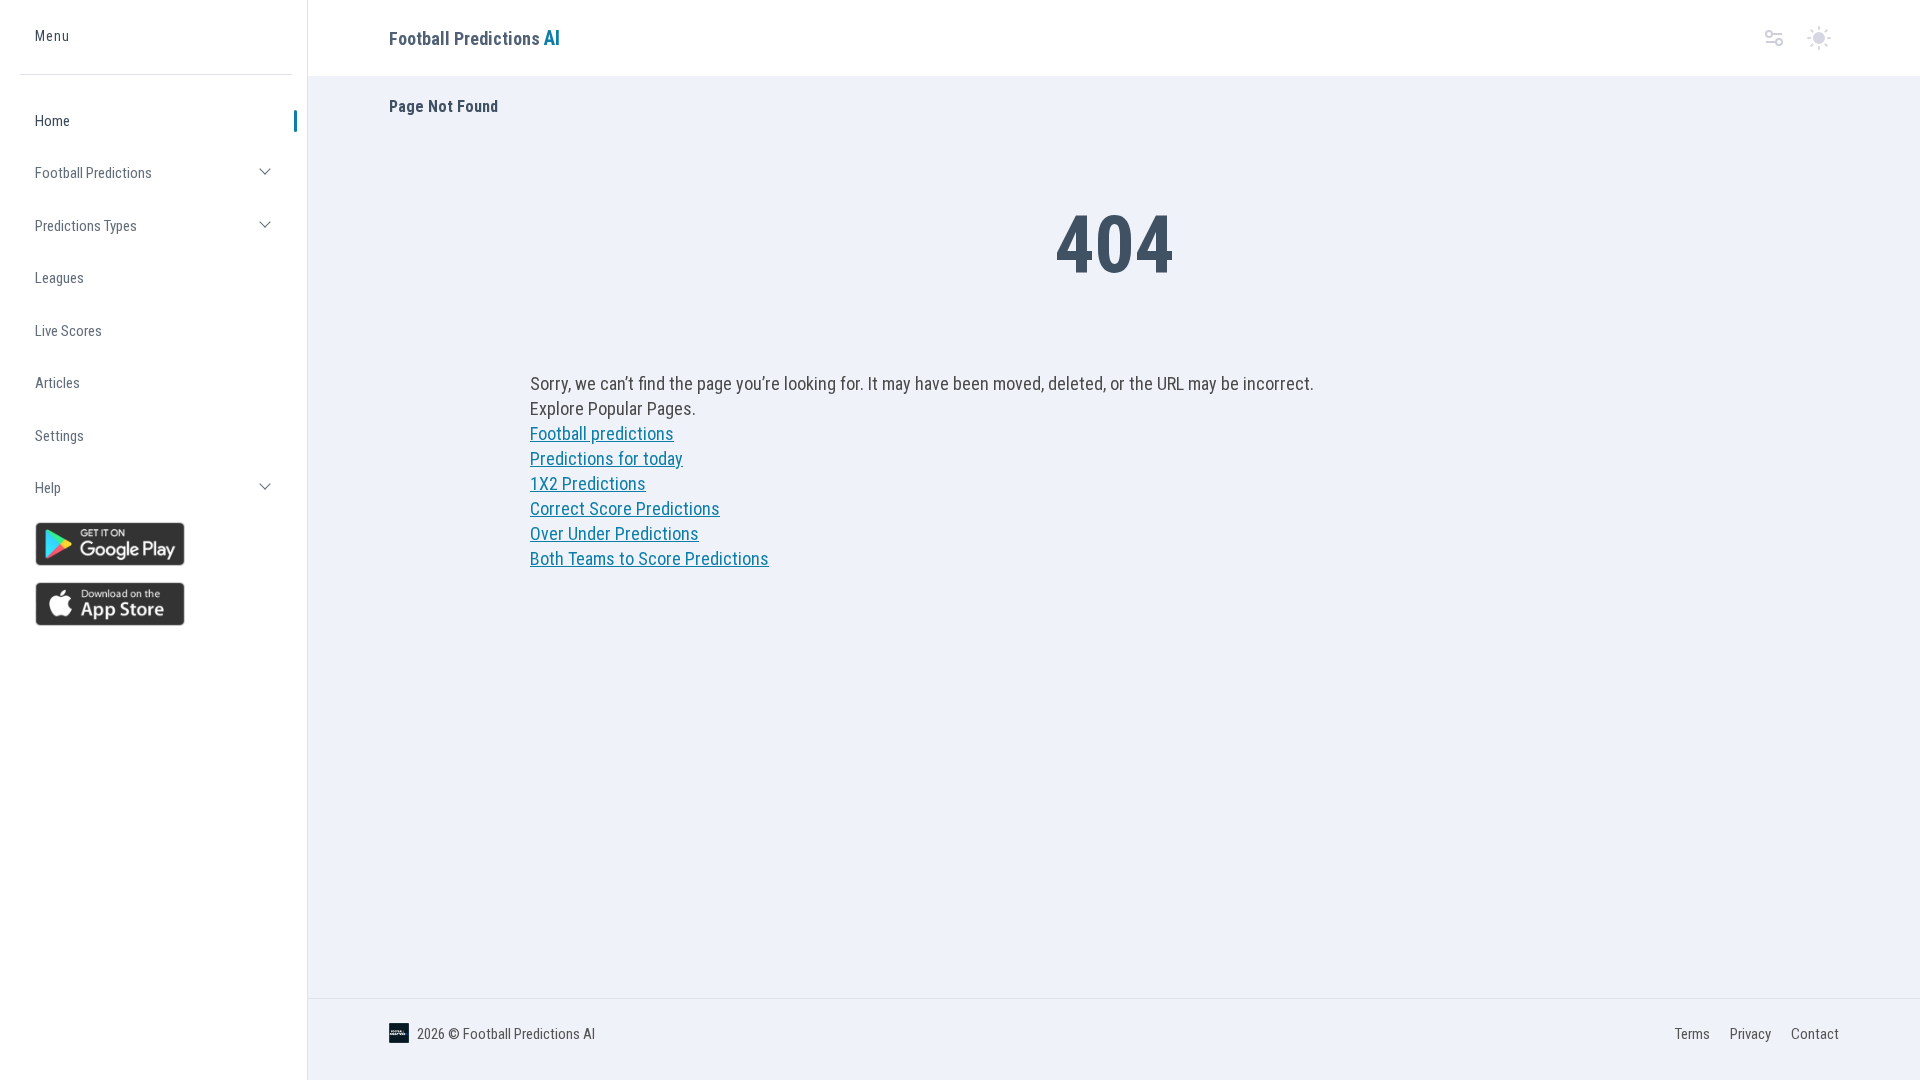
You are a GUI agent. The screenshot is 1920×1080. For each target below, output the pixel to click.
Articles (57, 383)
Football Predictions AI (529, 1034)
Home (52, 121)
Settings (59, 436)
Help (163, 496)
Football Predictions (163, 181)
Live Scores (68, 331)
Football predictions (602, 433)
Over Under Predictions (614, 533)
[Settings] (1774, 38)
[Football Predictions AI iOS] (156, 604)
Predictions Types (163, 234)
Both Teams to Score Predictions (649, 558)
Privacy (1750, 1034)
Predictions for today (606, 458)
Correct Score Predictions (625, 508)
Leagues (59, 278)
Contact (1815, 1034)
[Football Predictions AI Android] (156, 544)
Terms (1692, 1034)
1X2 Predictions (588, 483)
